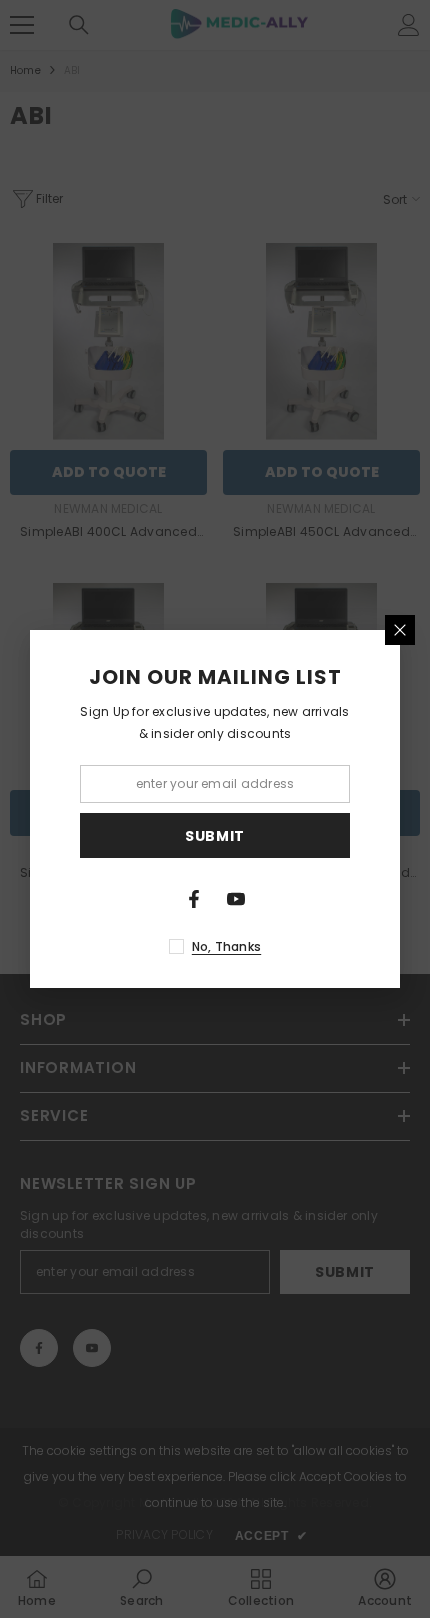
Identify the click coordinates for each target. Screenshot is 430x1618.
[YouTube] (236, 899)
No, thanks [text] (226, 946)
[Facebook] (194, 899)
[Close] (400, 630)
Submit (215, 836)
